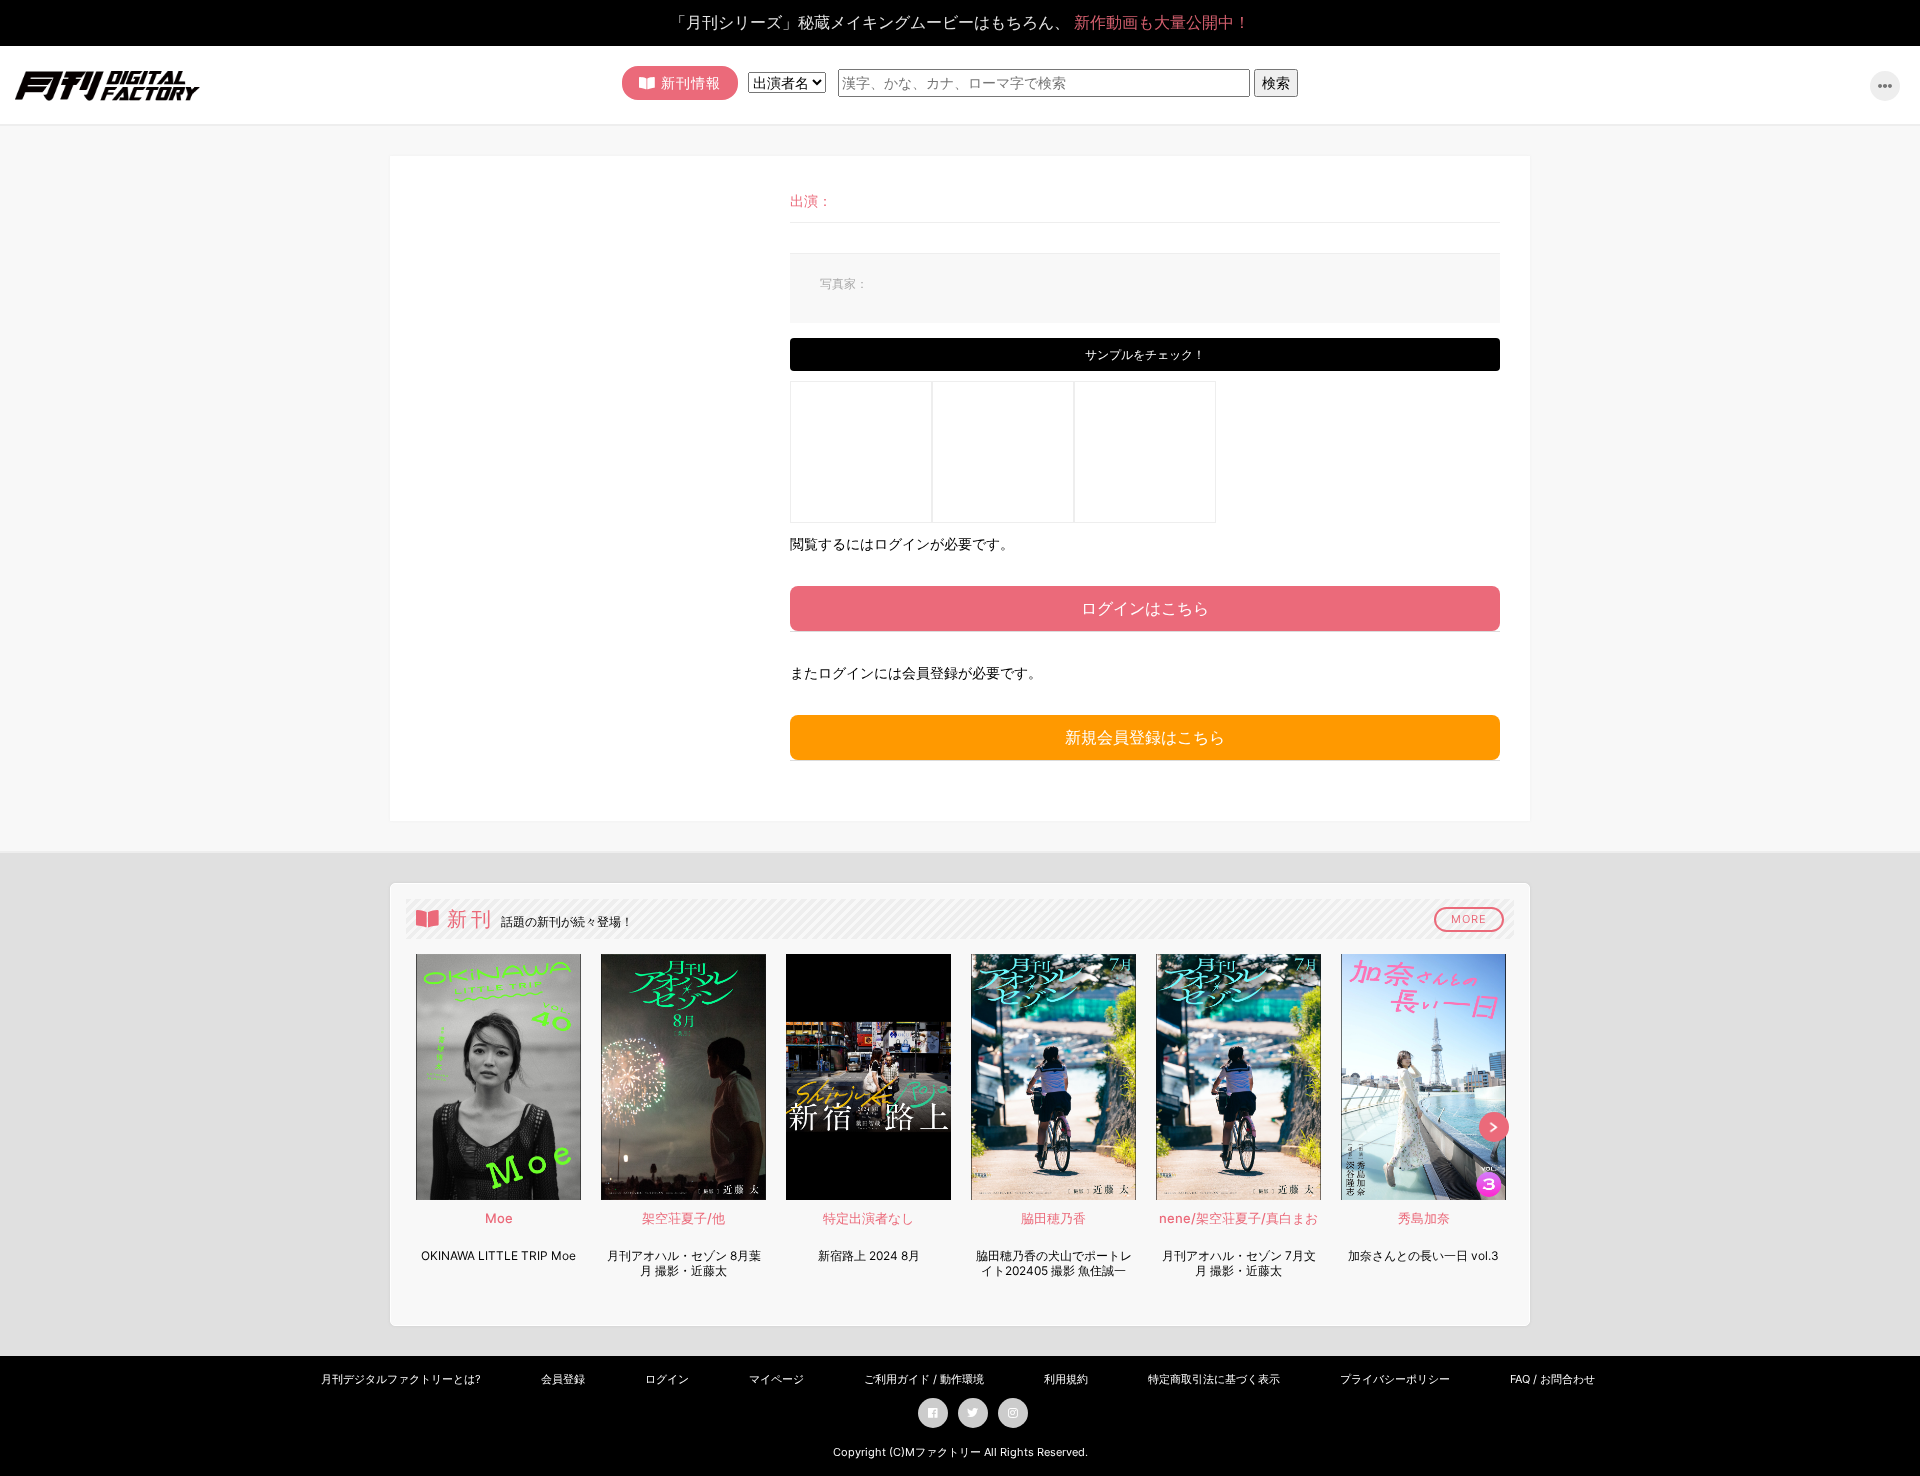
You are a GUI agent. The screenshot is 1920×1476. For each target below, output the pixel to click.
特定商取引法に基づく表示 (1214, 1379)
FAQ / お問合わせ (1552, 1379)
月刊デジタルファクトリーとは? (401, 1379)
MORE (1469, 919)
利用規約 (1066, 1379)
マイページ (776, 1379)
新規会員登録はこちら (1145, 737)
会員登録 (563, 1379)
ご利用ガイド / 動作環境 (924, 1379)
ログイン (667, 1379)
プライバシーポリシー (1395, 1379)
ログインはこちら (1145, 608)
